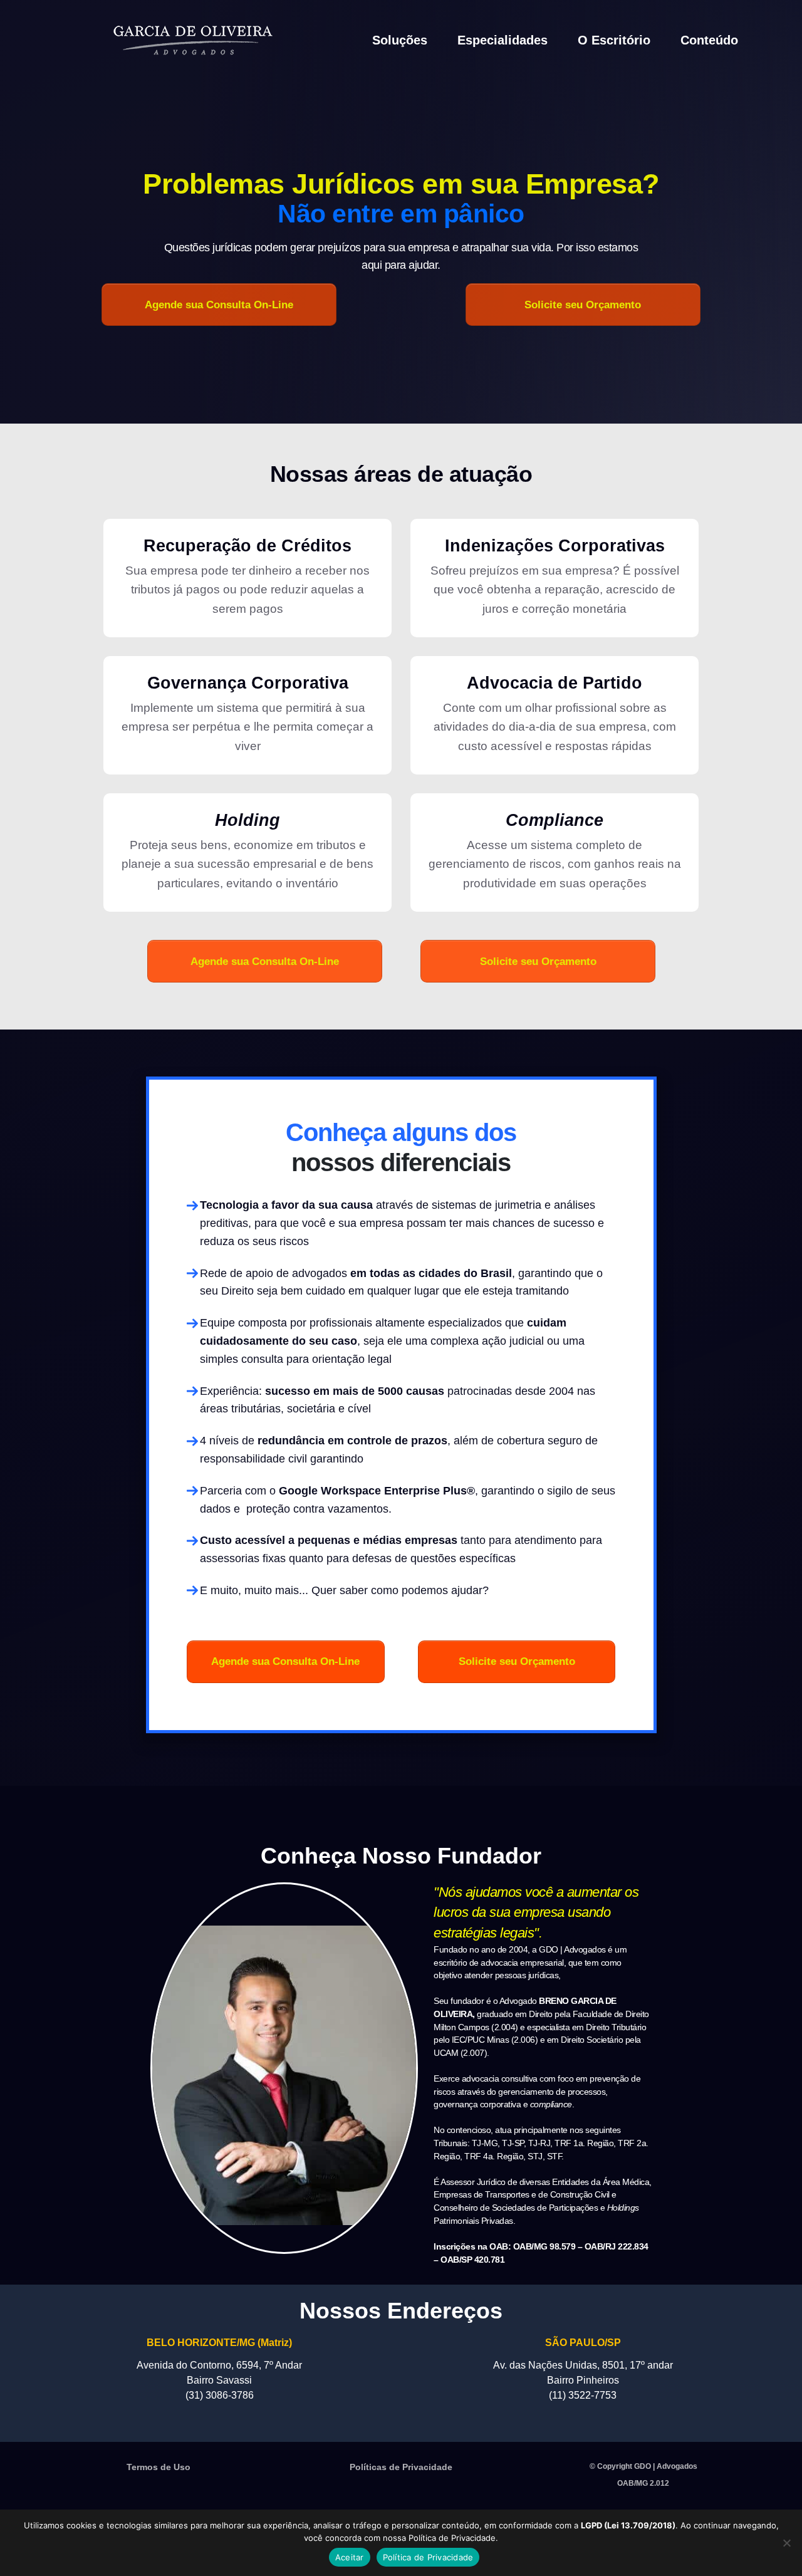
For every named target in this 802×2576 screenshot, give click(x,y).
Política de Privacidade (428, 2557)
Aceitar (350, 2557)
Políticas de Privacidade (401, 2467)
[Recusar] (786, 2543)
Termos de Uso (159, 2467)
